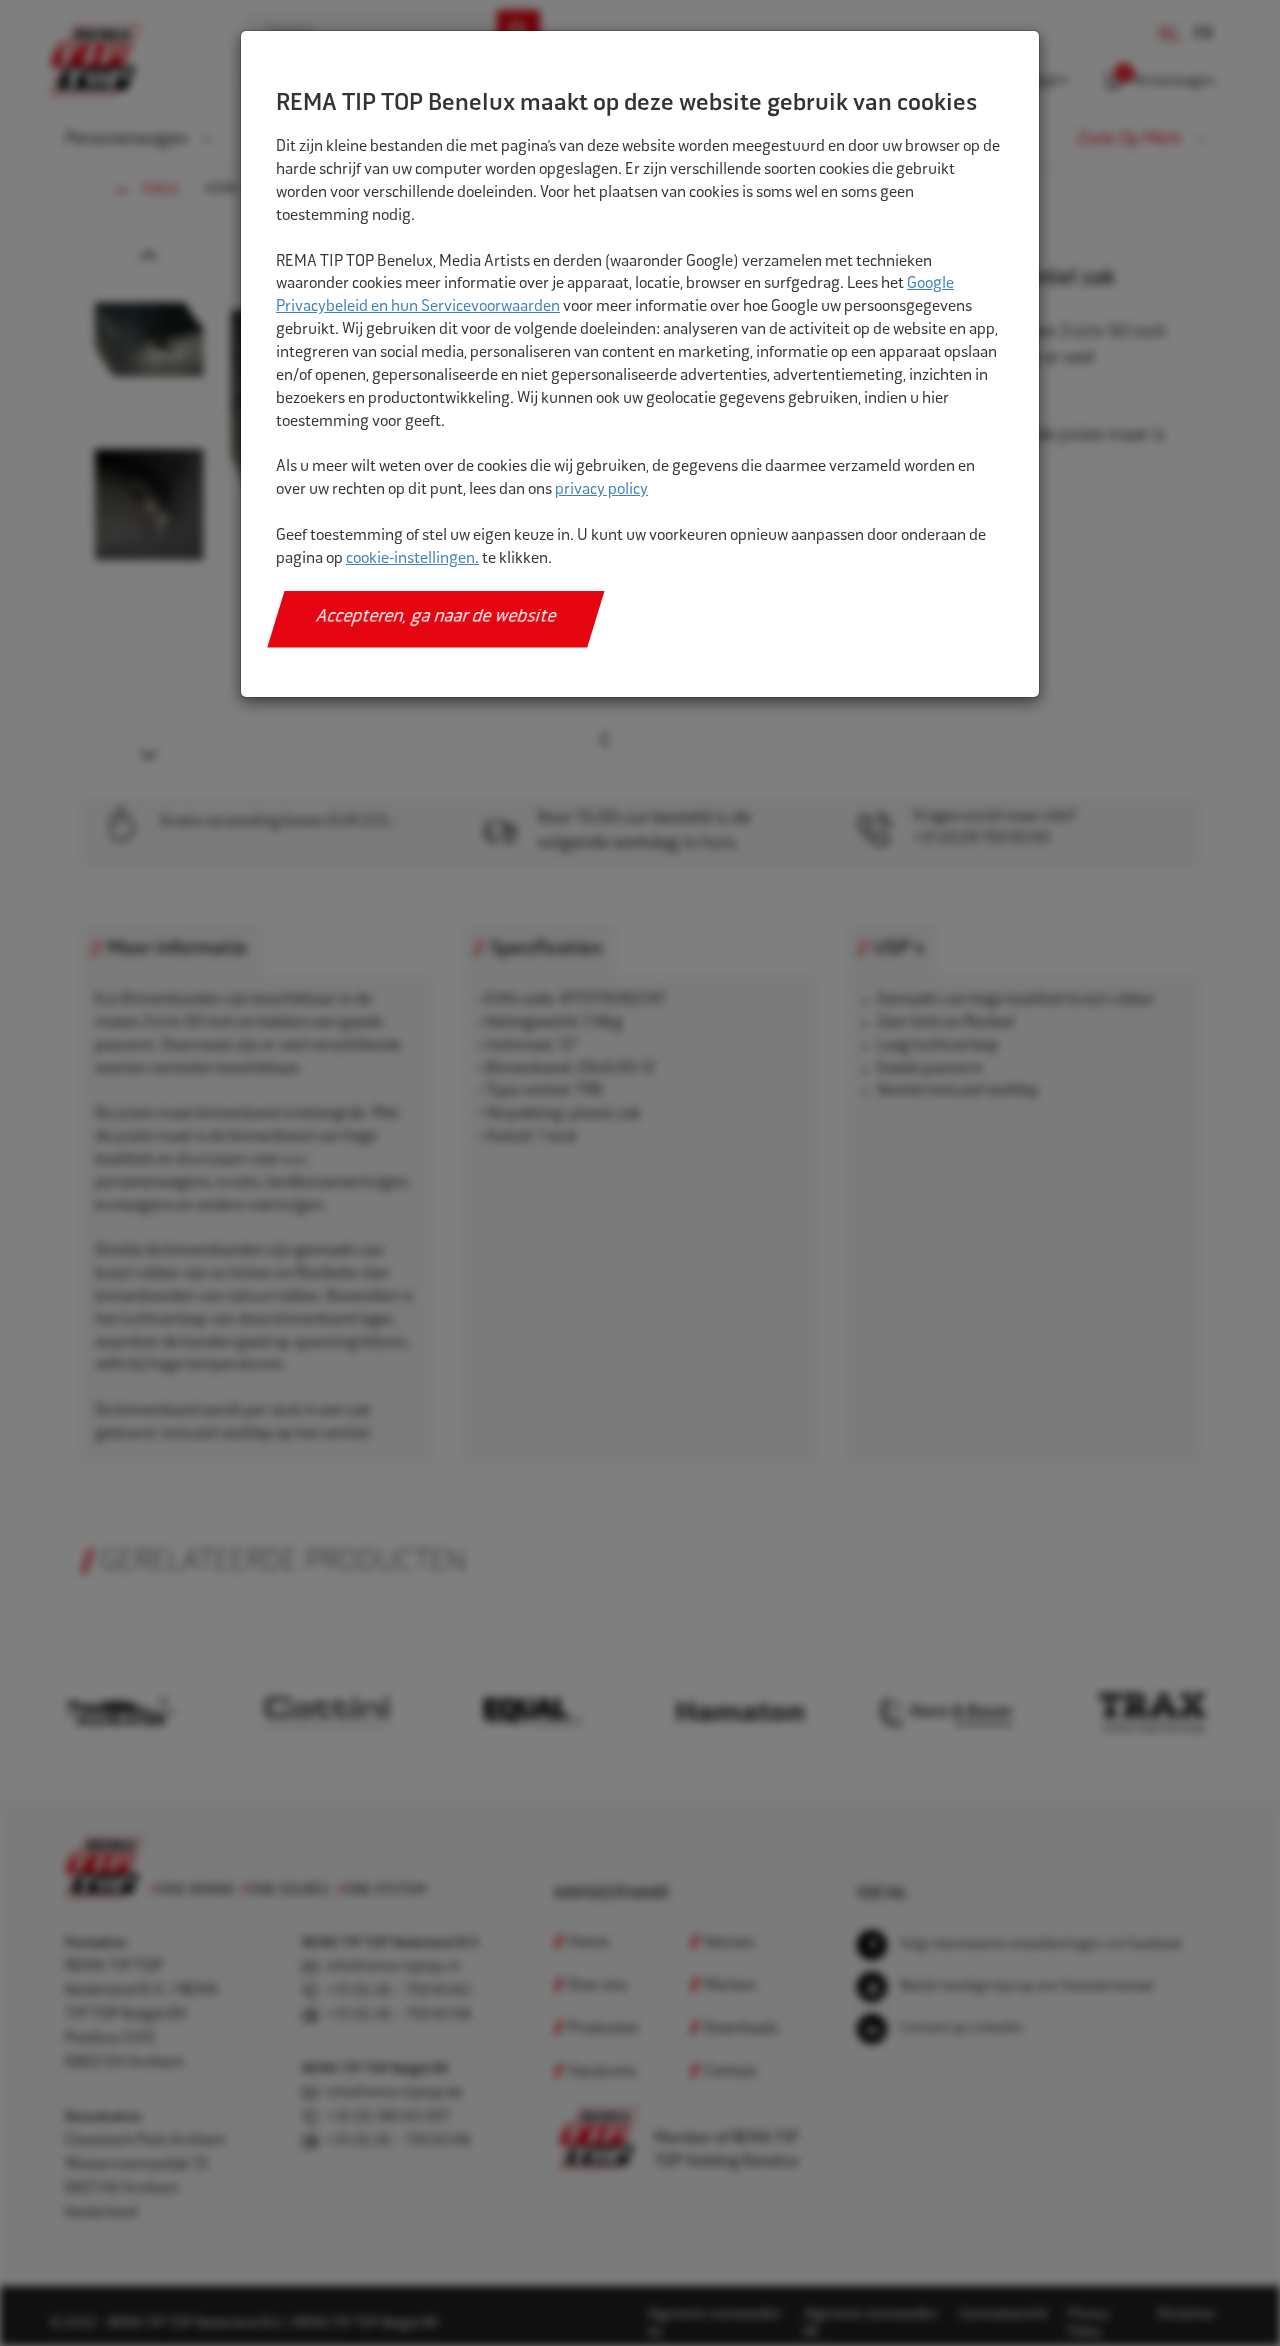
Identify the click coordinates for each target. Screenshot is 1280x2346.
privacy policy (601, 490)
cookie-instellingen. (412, 559)
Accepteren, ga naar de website (436, 618)
